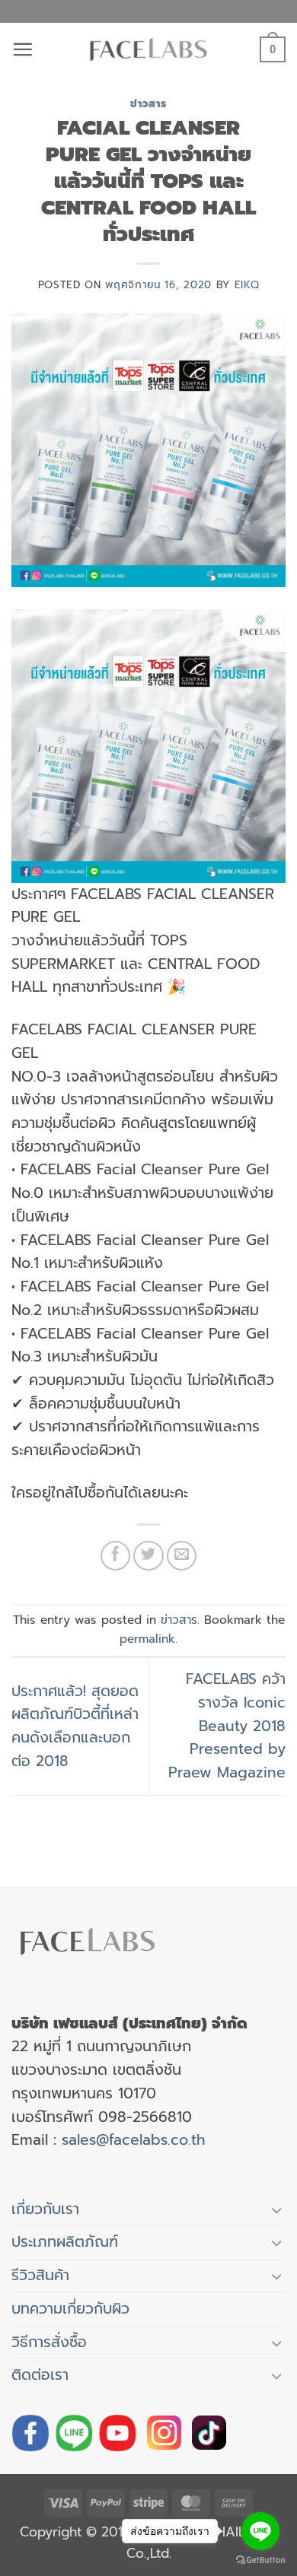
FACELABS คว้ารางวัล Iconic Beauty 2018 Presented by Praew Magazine (227, 1726)
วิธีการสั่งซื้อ (49, 2342)
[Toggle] (276, 2210)
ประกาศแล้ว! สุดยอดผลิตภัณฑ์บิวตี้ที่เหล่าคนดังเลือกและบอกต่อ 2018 (75, 1726)
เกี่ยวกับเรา (45, 2209)
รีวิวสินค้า (40, 2275)
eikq (247, 285)
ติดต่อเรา (40, 2375)
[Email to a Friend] (182, 1556)
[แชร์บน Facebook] (116, 1556)
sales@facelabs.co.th (134, 2140)
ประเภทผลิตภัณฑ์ (65, 2242)
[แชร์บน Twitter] (148, 1556)
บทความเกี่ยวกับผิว (70, 2309)
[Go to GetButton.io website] (260, 2560)
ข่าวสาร (148, 104)
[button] (22, 49)
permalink (147, 1639)
